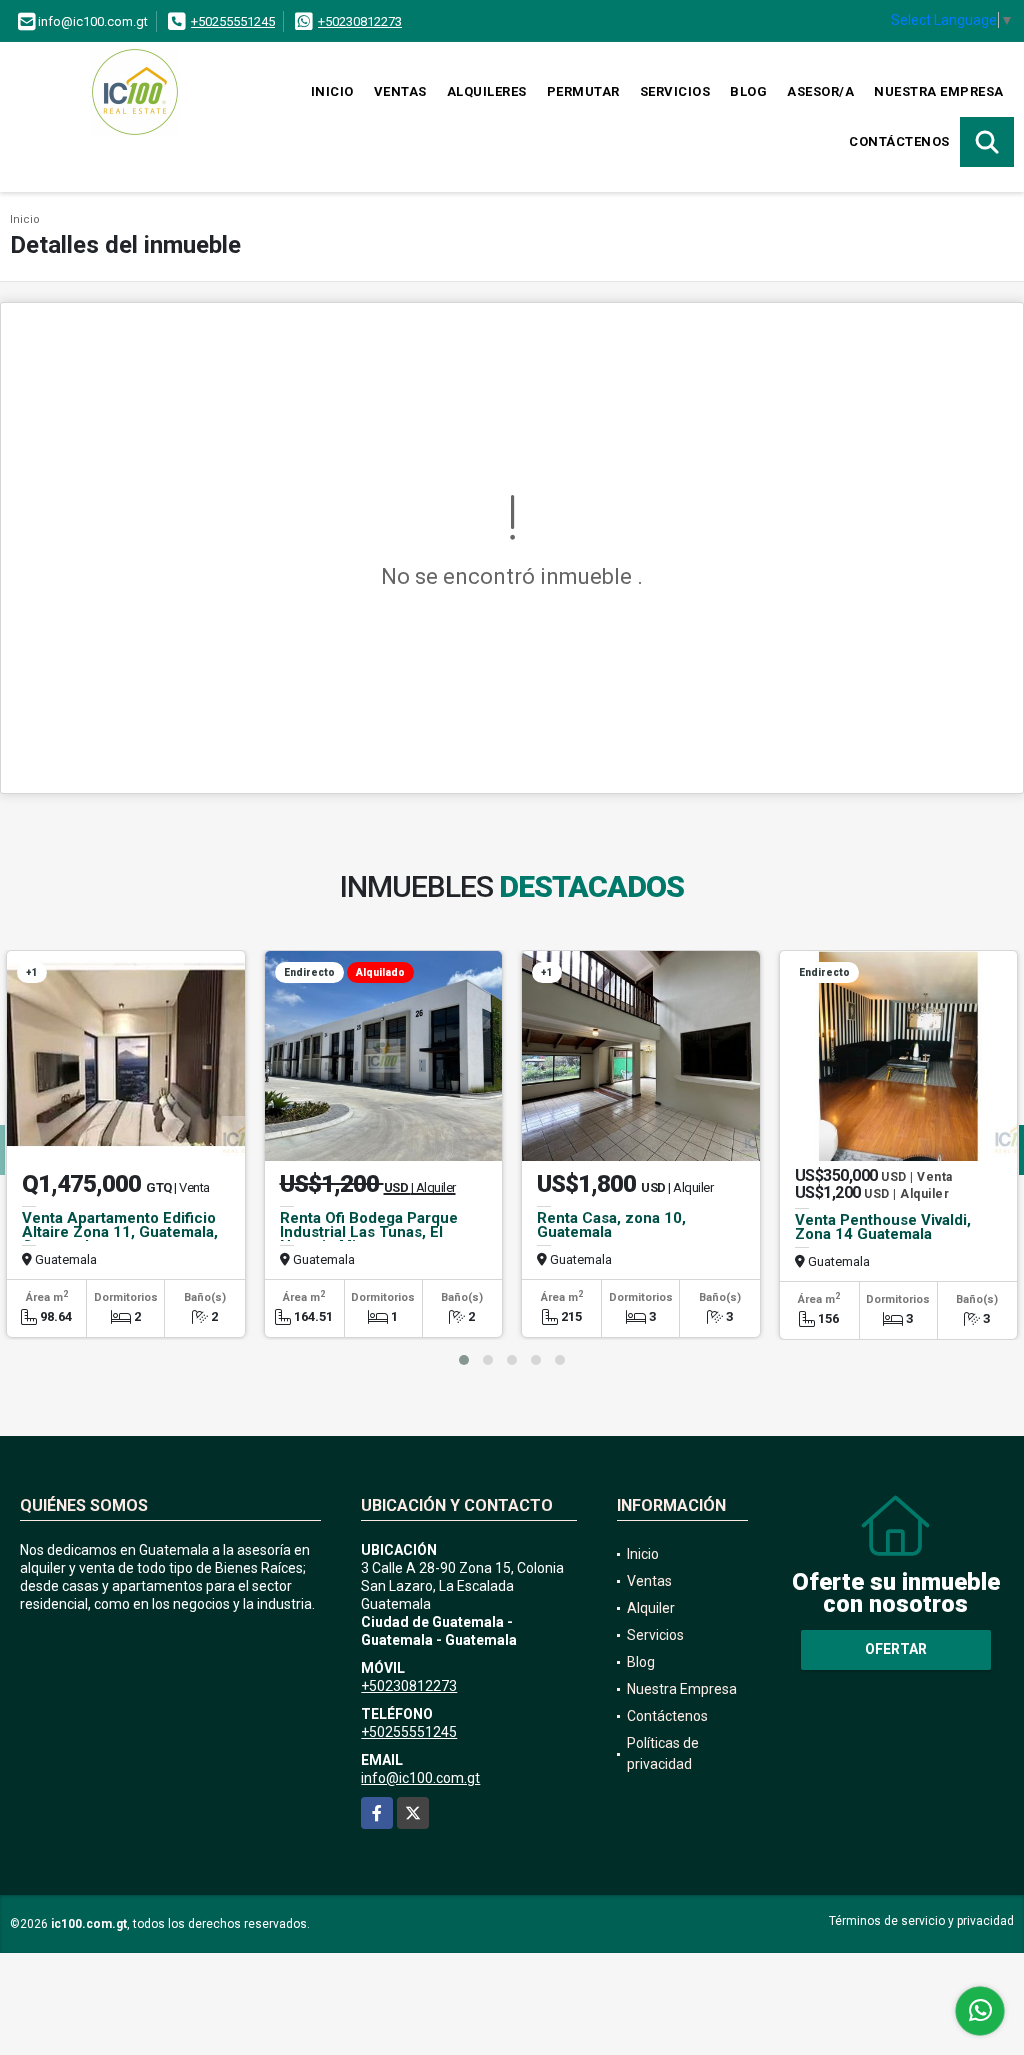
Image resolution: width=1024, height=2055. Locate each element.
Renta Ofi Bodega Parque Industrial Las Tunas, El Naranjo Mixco (369, 1232)
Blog (748, 91)
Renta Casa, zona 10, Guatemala (611, 1225)
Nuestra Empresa (939, 91)
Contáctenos (899, 141)
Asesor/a (820, 91)
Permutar (583, 91)
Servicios (675, 91)
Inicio (332, 91)
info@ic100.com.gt (420, 1778)
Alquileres (487, 91)
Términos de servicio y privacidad (921, 1921)
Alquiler (651, 1608)
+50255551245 (233, 21)
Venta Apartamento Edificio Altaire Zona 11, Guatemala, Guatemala (120, 1232)
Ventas (400, 91)
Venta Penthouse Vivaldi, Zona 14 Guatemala (883, 1227)
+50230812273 (360, 21)
